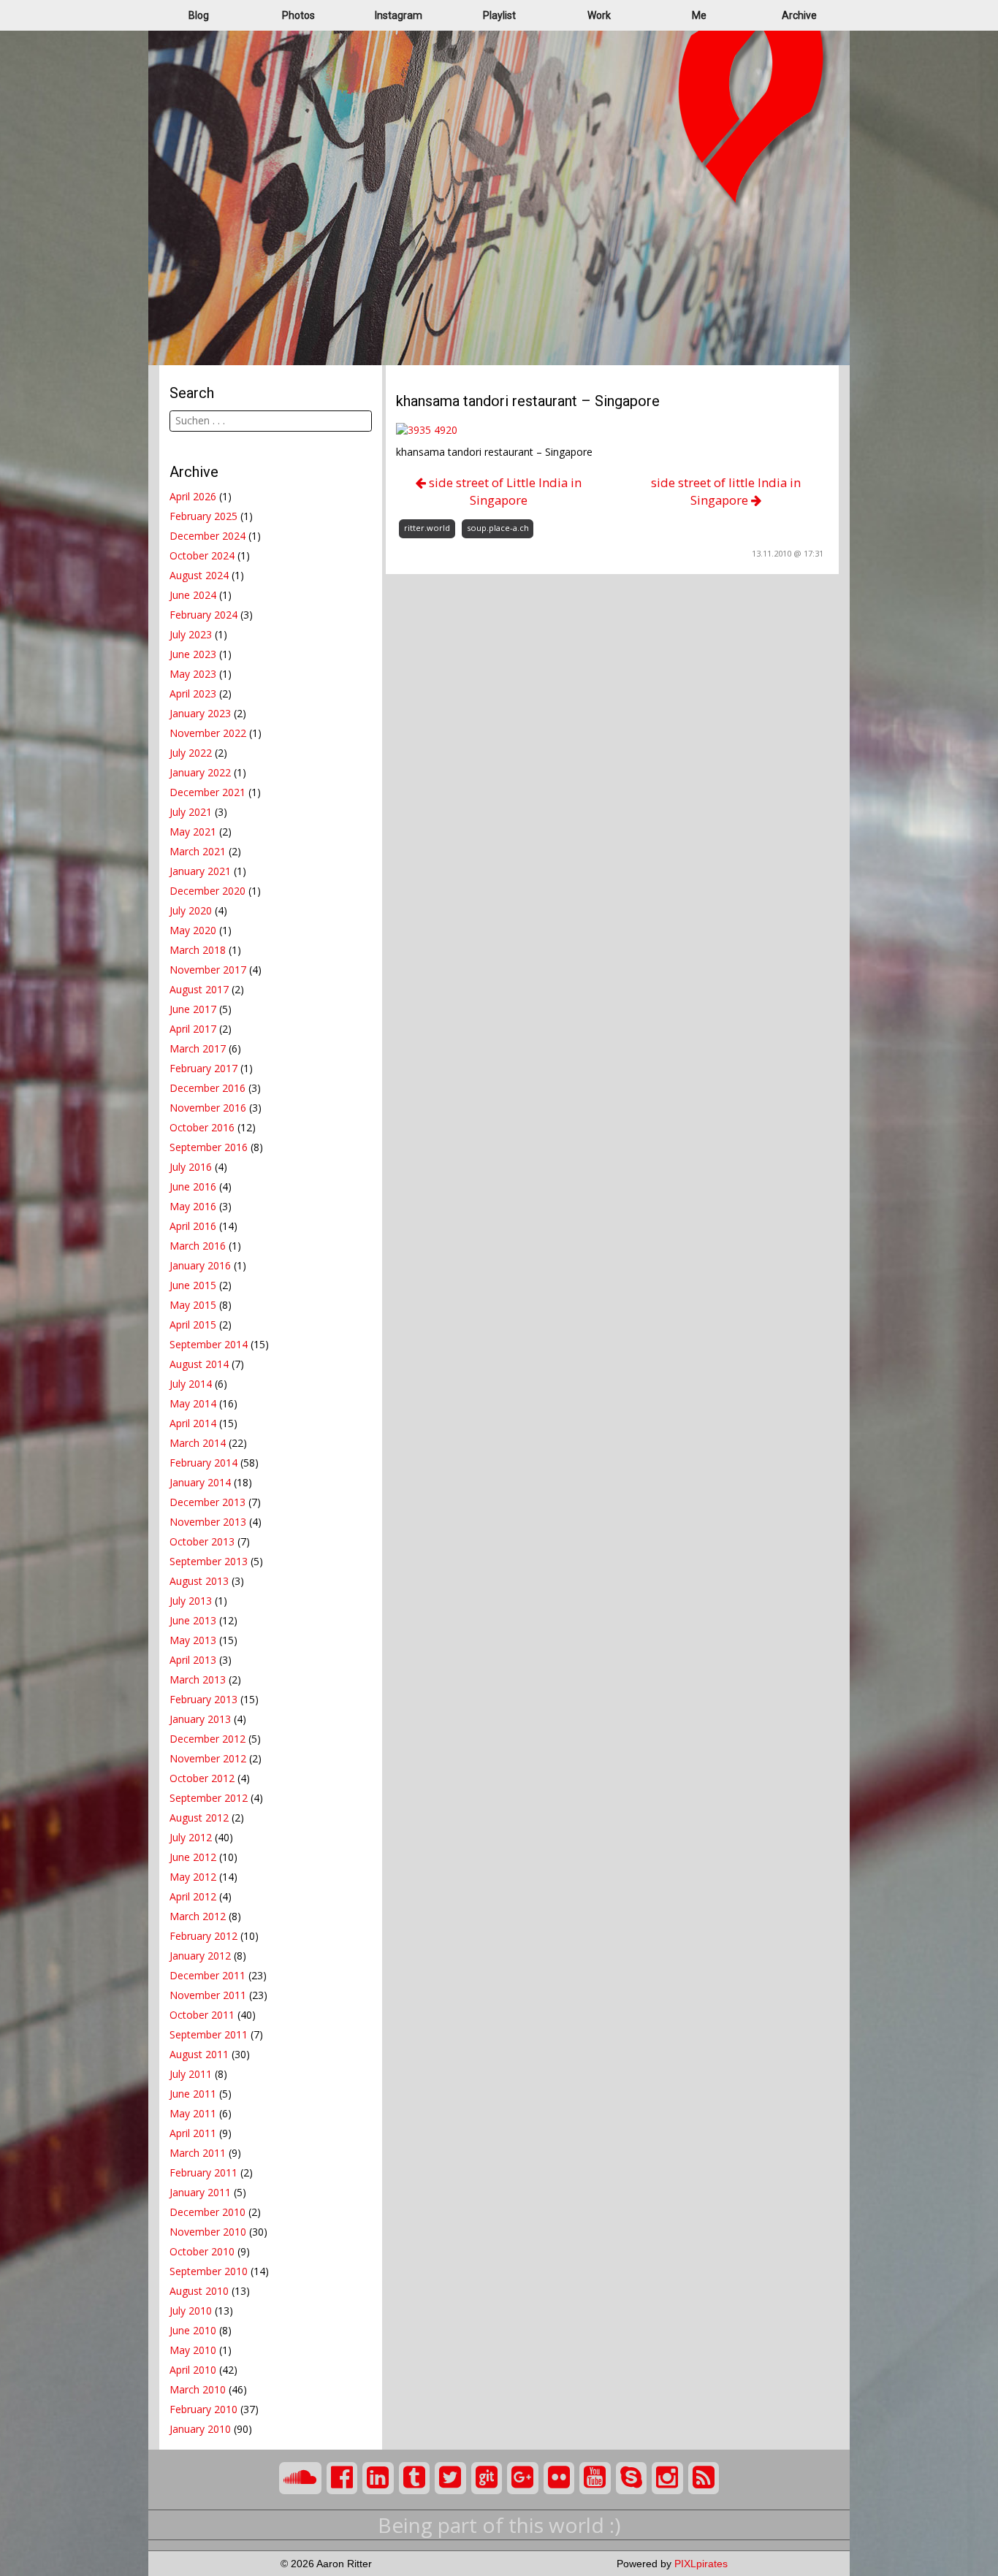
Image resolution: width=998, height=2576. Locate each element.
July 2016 (191, 1167)
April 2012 (193, 1896)
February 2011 (203, 2172)
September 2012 (209, 1798)
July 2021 (191, 812)
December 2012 (207, 1739)
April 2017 (193, 1029)
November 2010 (208, 2232)
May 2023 (193, 674)
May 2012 (193, 1877)
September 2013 (209, 1561)
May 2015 (193, 1305)
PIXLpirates (701, 2564)
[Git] (487, 2478)
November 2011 (208, 1995)
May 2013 (193, 1640)
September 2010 (209, 2271)
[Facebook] (342, 2478)
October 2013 (202, 1541)
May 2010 (193, 2350)
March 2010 (198, 2389)
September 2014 (209, 1344)
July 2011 (191, 2074)
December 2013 (207, 1502)
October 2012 (202, 1778)
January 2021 (200, 871)
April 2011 (193, 2133)
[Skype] (632, 2478)
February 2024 (203, 615)
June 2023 (193, 654)
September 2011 (209, 2034)
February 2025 (203, 516)
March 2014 (198, 1443)
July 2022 (191, 753)
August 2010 (199, 2291)
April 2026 (193, 496)
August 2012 (199, 1818)
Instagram (399, 15)
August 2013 (199, 1581)
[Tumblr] (415, 2478)
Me (699, 15)
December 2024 (207, 536)
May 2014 (193, 1403)
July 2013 (191, 1601)
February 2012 (203, 1936)
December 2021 (207, 792)
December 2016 (207, 1088)
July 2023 (191, 634)
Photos (298, 15)
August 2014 (199, 1364)
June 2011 (193, 2094)
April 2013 (193, 1660)
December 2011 (207, 1975)
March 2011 (198, 2153)
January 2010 (200, 2429)
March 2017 (198, 1048)
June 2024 (193, 595)
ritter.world (427, 528)
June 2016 (193, 1186)
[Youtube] (595, 2478)
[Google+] (523, 2478)
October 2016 (202, 1127)
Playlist (499, 15)
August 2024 (199, 575)
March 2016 (198, 1246)
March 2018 (198, 950)
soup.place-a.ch (498, 528)
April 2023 (193, 693)
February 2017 (203, 1068)
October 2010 (202, 2251)
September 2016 (209, 1147)
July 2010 (191, 2311)
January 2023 (200, 713)
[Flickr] (559, 2478)
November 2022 (208, 733)
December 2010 (207, 2212)
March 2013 (198, 1679)
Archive (799, 15)
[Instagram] (667, 2478)
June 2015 (193, 1285)
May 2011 (193, 2113)
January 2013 (200, 1719)
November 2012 (208, 1758)
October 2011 (202, 2015)
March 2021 (198, 851)
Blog (199, 15)
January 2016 (200, 1265)
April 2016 (193, 1226)
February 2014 (203, 1463)
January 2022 (200, 772)
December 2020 (207, 891)
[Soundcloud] (300, 2478)
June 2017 (193, 1009)
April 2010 (193, 2370)
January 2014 (200, 1482)
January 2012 (200, 1956)
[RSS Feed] (704, 2478)
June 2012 (193, 1857)
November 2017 (208, 970)
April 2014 (193, 1423)
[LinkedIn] (378, 2478)
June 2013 (193, 1620)
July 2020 (191, 910)
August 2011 (199, 2054)
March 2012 (198, 1916)
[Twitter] (450, 2478)
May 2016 (193, 1206)
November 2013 (208, 1522)
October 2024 (202, 555)
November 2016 (208, 1108)
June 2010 (193, 2330)
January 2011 (200, 2192)
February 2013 (203, 1699)
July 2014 (191, 1384)
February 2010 (203, 2409)
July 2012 (191, 1837)
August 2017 (199, 989)
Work (599, 15)
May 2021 (193, 832)
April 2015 (193, 1325)
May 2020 (193, 930)
